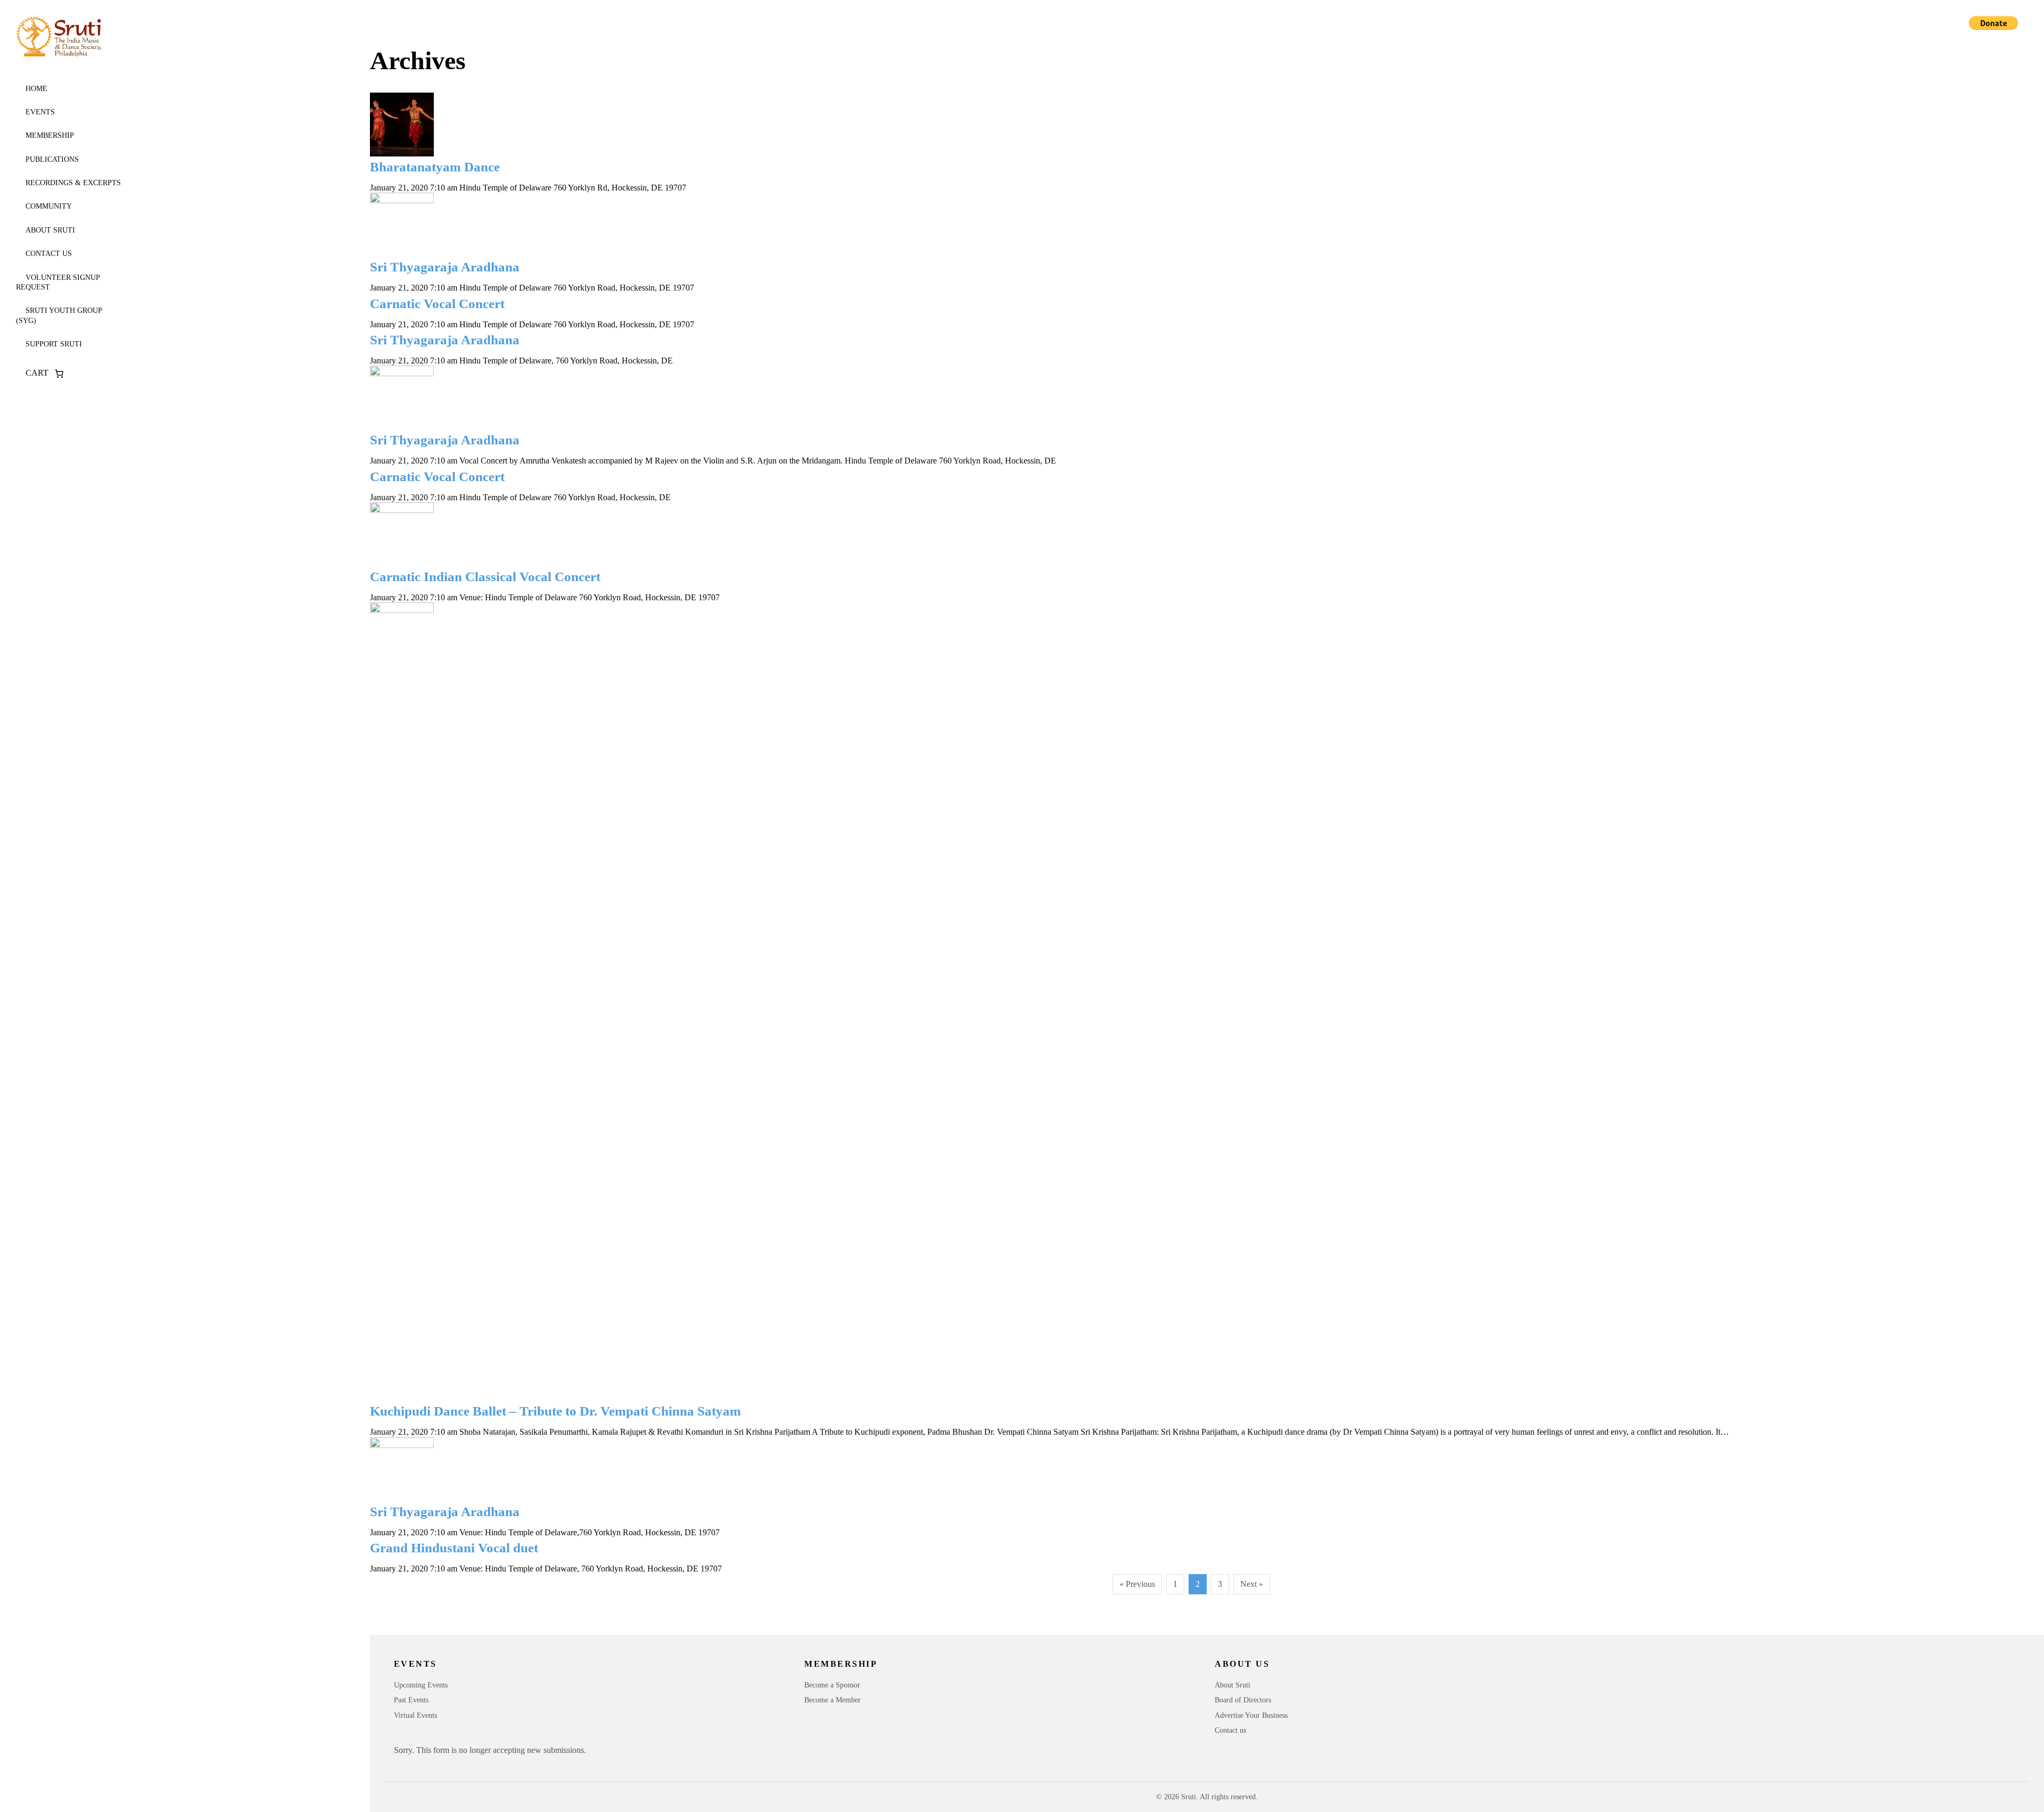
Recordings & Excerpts (73, 183)
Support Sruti (54, 344)
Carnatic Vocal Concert (437, 304)
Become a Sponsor (832, 1685)
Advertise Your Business (1251, 1715)
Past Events (411, 1700)
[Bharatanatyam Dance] (1194, 125)
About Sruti (50, 230)
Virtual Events (415, 1715)
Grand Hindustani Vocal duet (454, 1548)
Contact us (49, 254)
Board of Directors (1243, 1700)
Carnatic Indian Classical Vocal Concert (485, 577)
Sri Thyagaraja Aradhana (445, 267)
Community (49, 206)
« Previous (1137, 1584)
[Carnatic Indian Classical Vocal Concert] (1194, 534)
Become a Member (833, 1700)
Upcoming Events (421, 1685)
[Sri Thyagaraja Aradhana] (1194, 225)
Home (36, 89)
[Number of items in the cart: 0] (59, 374)
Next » (1252, 1584)
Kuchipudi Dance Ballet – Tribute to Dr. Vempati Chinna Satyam (555, 1411)
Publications (52, 159)
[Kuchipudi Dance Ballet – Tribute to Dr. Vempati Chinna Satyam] (1194, 1002)
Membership (50, 135)
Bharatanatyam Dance (435, 167)
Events (40, 112)
